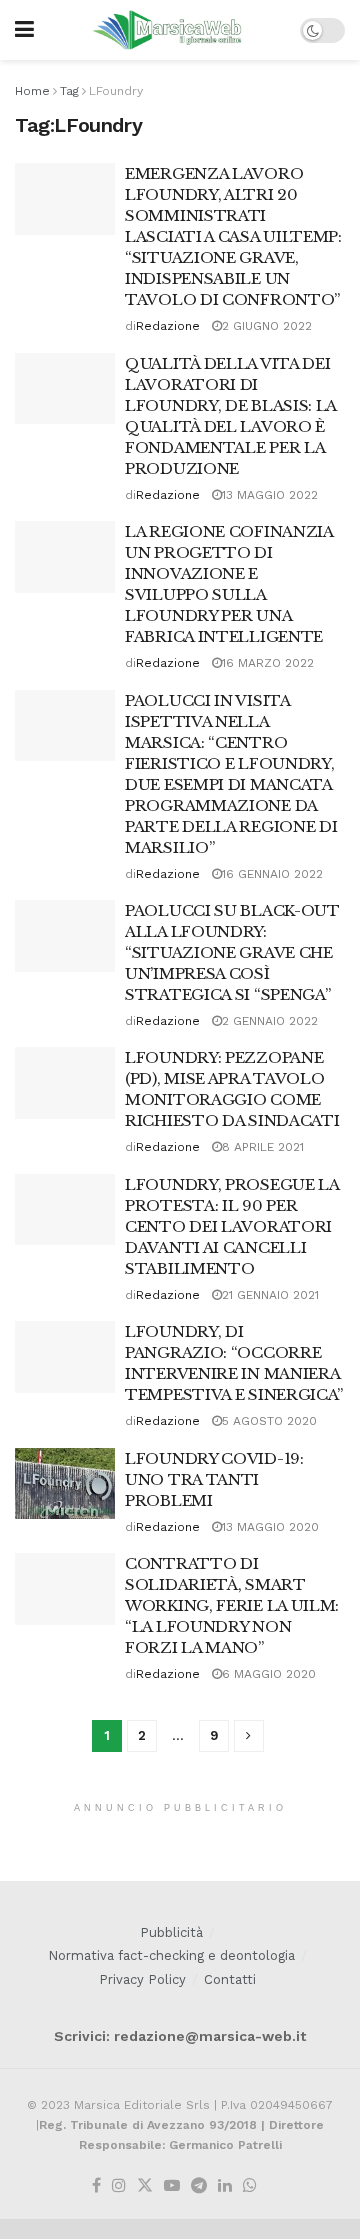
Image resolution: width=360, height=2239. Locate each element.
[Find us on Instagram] (119, 2186)
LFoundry (116, 91)
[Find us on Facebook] (96, 2186)
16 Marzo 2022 (268, 663)
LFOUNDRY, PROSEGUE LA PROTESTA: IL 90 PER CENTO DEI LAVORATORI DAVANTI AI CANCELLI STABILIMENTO (232, 1226)
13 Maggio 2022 (270, 495)
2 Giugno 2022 (267, 326)
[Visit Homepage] (167, 30)
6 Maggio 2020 (269, 1674)
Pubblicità (171, 1932)
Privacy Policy (142, 1979)
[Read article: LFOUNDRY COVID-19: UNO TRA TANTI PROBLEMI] (65, 1484)
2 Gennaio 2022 (270, 1021)
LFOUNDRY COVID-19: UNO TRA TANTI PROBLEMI (214, 1479)
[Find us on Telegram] (199, 2186)
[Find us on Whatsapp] (250, 2186)
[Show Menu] (24, 30)
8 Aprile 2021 (263, 1147)
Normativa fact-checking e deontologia (171, 1955)
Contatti (230, 1979)
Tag (69, 91)
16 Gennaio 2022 (272, 874)
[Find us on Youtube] (172, 2186)
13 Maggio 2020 (270, 1527)
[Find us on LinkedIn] (225, 2186)
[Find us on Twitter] (145, 2186)
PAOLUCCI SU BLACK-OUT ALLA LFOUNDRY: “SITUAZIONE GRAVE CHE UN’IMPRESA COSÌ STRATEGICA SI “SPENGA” (232, 952)
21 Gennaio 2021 (270, 1295)
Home (32, 91)
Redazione (168, 326)
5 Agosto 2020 (269, 1421)
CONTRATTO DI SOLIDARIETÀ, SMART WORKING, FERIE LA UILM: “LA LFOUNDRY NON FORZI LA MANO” (232, 1605)
